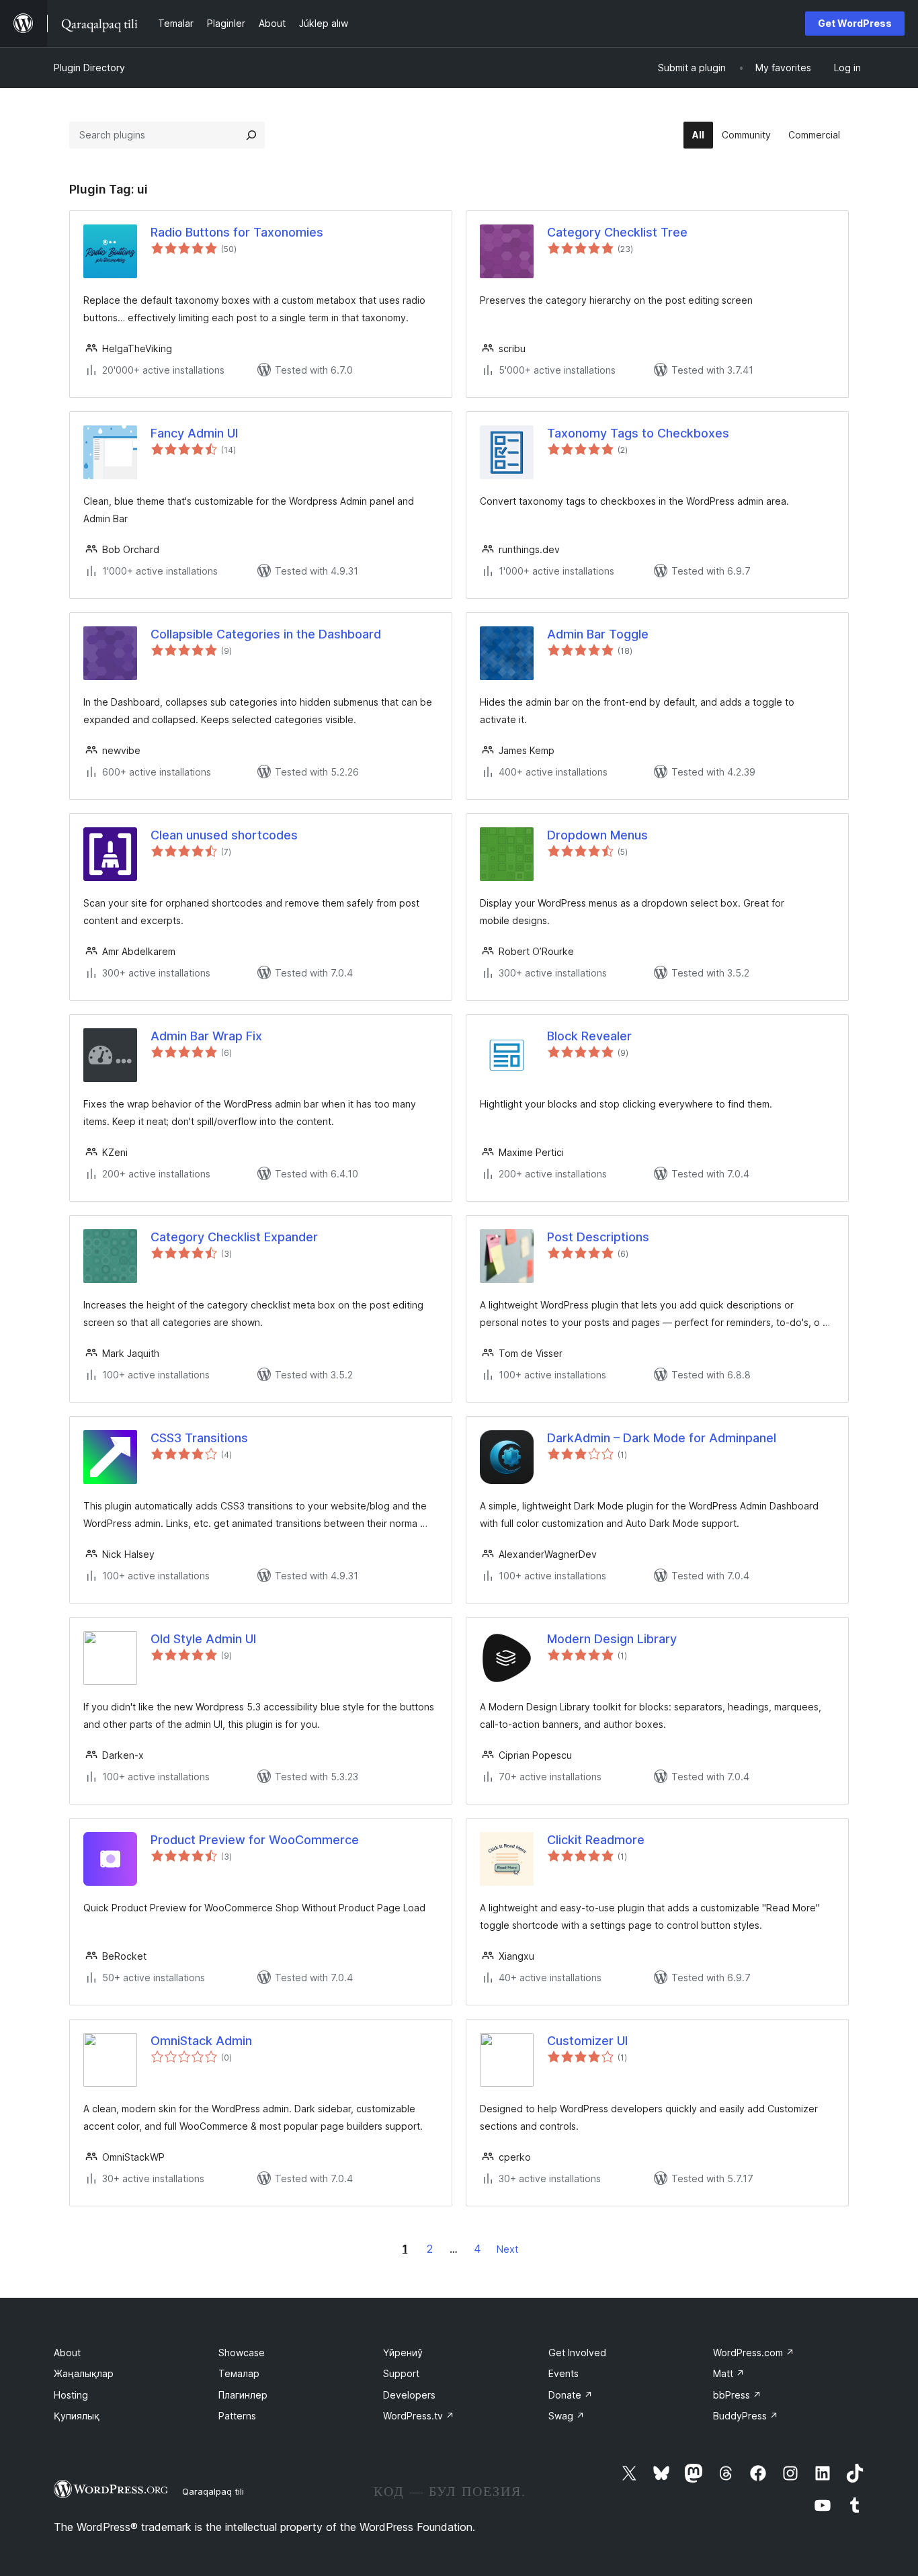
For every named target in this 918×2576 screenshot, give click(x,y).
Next (507, 2249)
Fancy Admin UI (194, 433)
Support (401, 2373)
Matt (729, 2373)
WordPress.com (754, 2353)
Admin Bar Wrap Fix (206, 1036)
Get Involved (577, 2353)
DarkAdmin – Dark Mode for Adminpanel (662, 1438)
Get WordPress (855, 23)
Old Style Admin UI (203, 1639)
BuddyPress (746, 2416)
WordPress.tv (419, 2416)
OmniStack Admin (201, 2041)
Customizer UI (587, 2041)
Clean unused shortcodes (224, 835)
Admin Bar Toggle (598, 634)
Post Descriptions (598, 1237)
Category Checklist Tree (617, 232)
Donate (571, 2395)
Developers (409, 2395)
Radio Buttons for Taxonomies (237, 232)
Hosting (71, 2395)
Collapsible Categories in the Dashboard (266, 634)
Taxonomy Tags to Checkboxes (638, 433)
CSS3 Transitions (199, 1438)
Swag (567, 2416)
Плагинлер (243, 2395)
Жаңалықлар (84, 2373)
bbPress (737, 2395)
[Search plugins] (251, 135)
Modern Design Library (612, 1639)
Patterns (237, 2416)
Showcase (242, 2353)
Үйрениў (403, 2353)
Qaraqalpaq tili (213, 2491)
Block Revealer (589, 1036)
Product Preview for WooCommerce (255, 1840)
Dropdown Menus (597, 835)
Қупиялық (77, 2416)
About (67, 2353)
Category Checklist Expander (234, 1237)
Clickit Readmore (596, 1840)
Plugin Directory (89, 68)
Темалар (239, 2373)
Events (564, 2373)
